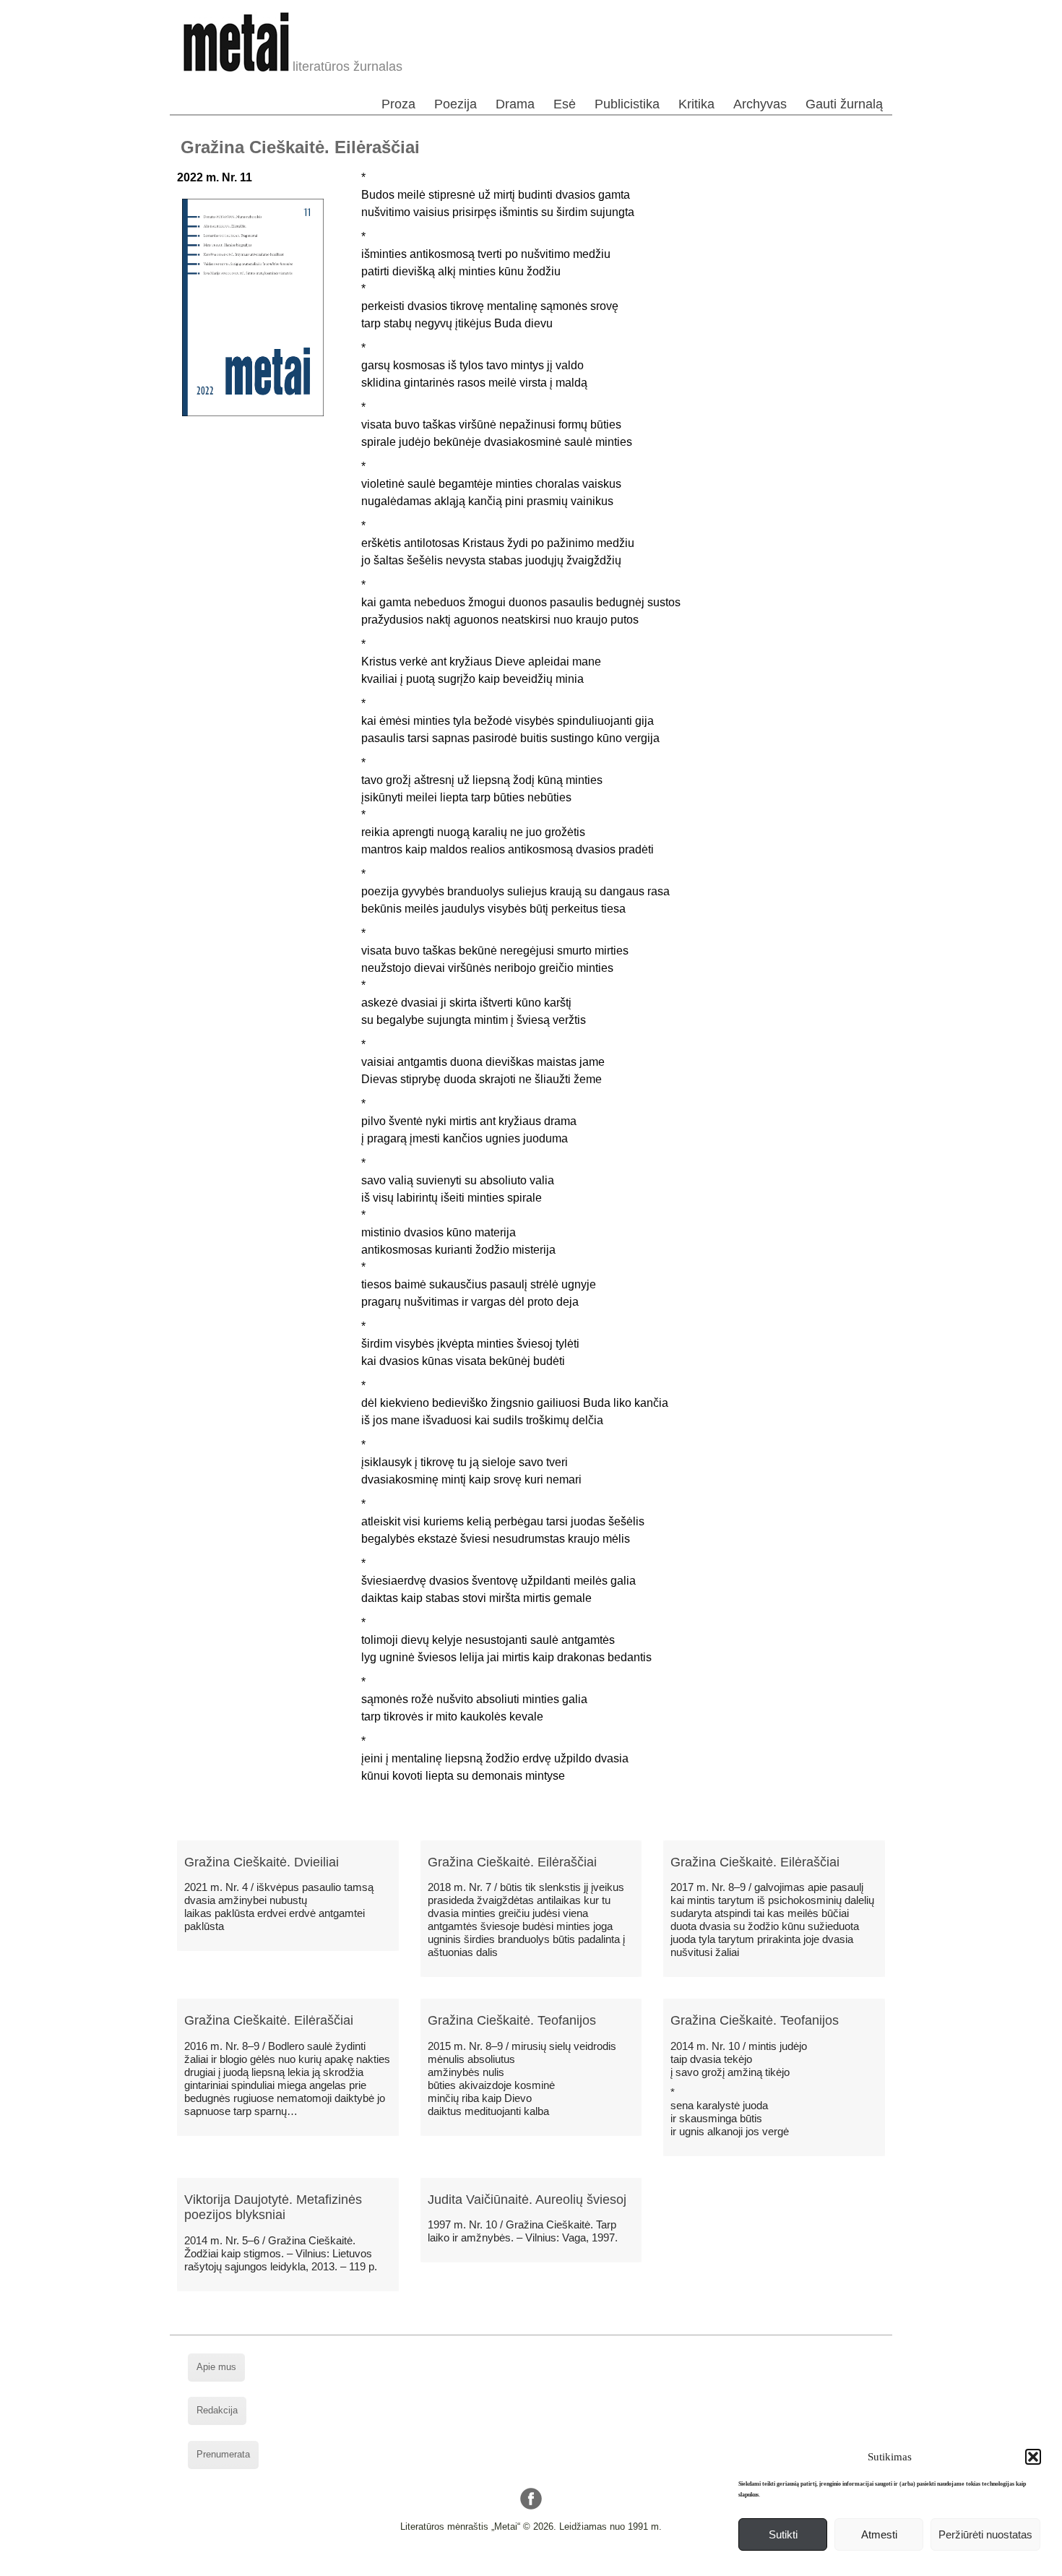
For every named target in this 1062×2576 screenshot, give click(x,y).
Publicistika (627, 104)
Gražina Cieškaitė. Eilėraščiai (512, 1862)
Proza (398, 104)
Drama (515, 104)
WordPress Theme (542, 2565)
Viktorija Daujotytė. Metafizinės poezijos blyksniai (273, 2207)
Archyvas (760, 104)
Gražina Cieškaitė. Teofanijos (512, 2020)
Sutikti (783, 2534)
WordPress (476, 2565)
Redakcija (217, 2410)
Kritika (696, 104)
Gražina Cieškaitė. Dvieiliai (262, 1862)
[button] (1033, 2457)
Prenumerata (223, 2454)
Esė (565, 104)
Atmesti (879, 2534)
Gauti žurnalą (844, 104)
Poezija (456, 104)
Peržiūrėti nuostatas (985, 2534)
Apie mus (216, 2367)
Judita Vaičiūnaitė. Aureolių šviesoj (527, 2200)
